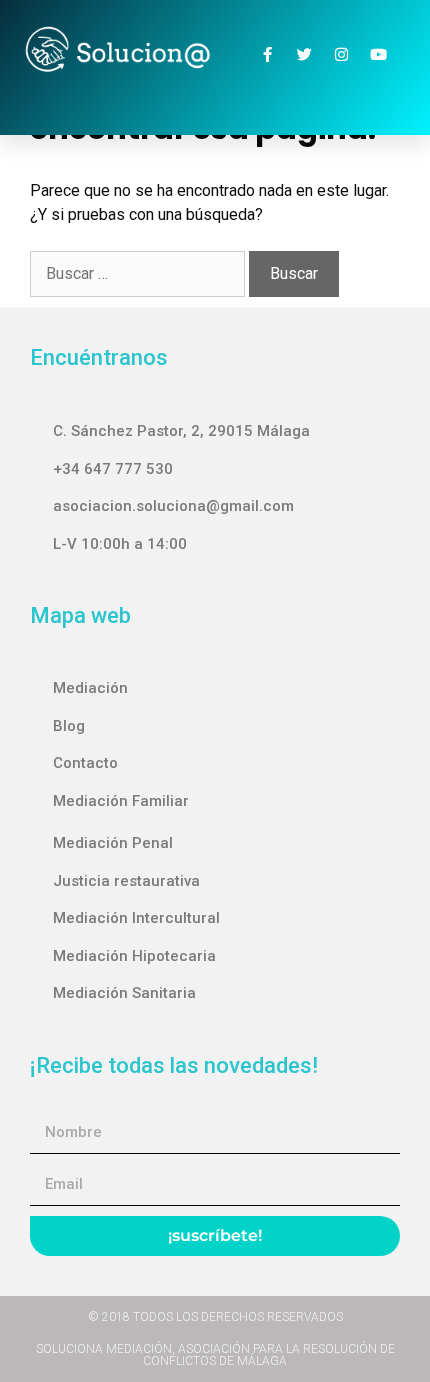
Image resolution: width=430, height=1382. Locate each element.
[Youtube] (378, 54)
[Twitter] (304, 54)
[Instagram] (341, 54)
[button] (215, 97)
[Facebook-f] (267, 54)
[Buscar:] (139, 273)
